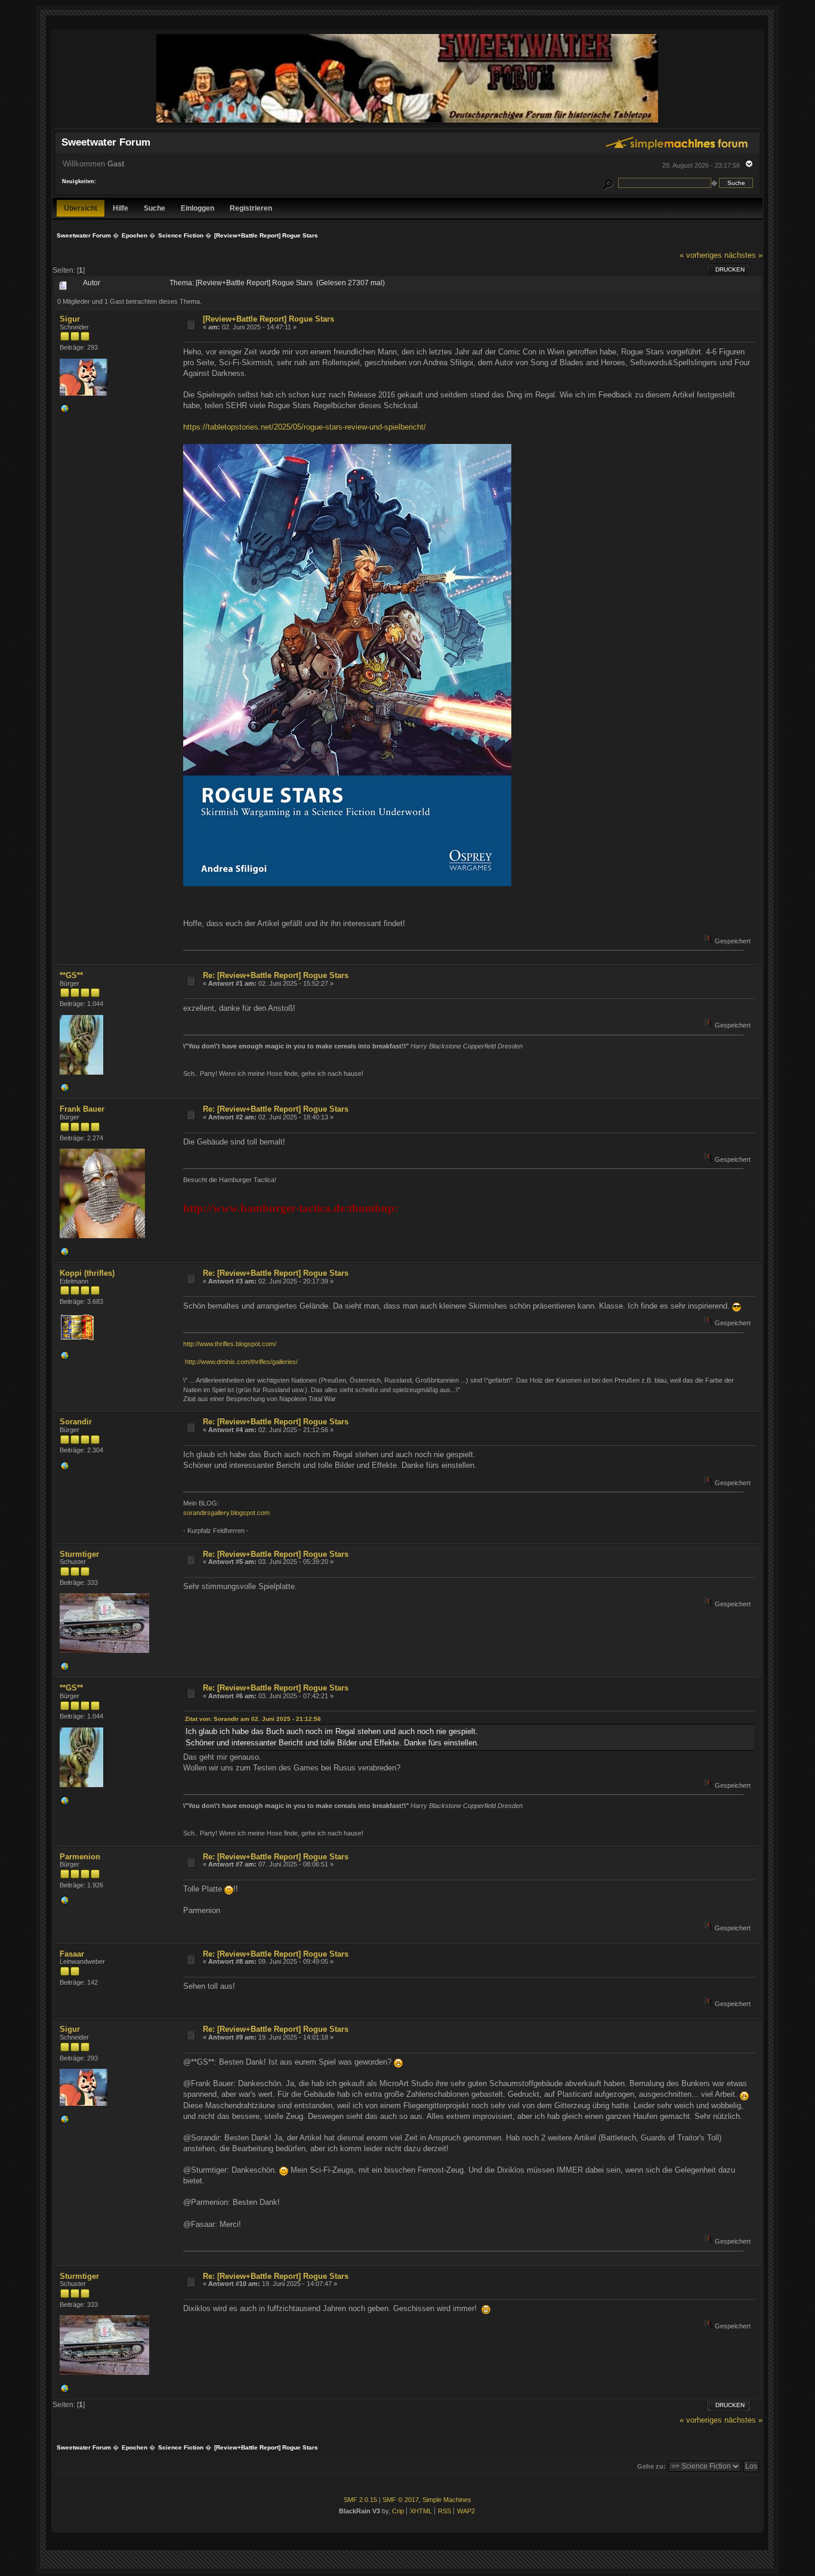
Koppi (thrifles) (87, 1273)
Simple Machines (447, 2500)
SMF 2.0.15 (360, 2500)
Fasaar (72, 1954)
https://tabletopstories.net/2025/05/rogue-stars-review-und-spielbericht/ (305, 427)
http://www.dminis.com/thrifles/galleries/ (241, 1362)
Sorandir (76, 1422)
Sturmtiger (79, 1554)
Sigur (70, 319)
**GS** (71, 975)
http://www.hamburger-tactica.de (264, 1208)
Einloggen (197, 208)
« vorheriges (701, 255)
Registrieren (251, 208)
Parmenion (80, 1857)
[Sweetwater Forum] (407, 123)
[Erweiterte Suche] (607, 183)
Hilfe (121, 208)
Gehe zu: (652, 2466)
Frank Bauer (82, 1109)
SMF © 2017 (401, 2500)
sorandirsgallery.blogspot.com (226, 1513)
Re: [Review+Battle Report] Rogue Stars (276, 975)
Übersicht (81, 208)
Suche (155, 208)
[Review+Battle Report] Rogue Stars (268, 319)
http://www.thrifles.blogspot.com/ (230, 1344)
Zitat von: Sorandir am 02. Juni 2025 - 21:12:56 (253, 1719)
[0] (64, 411)
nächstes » (743, 255)
